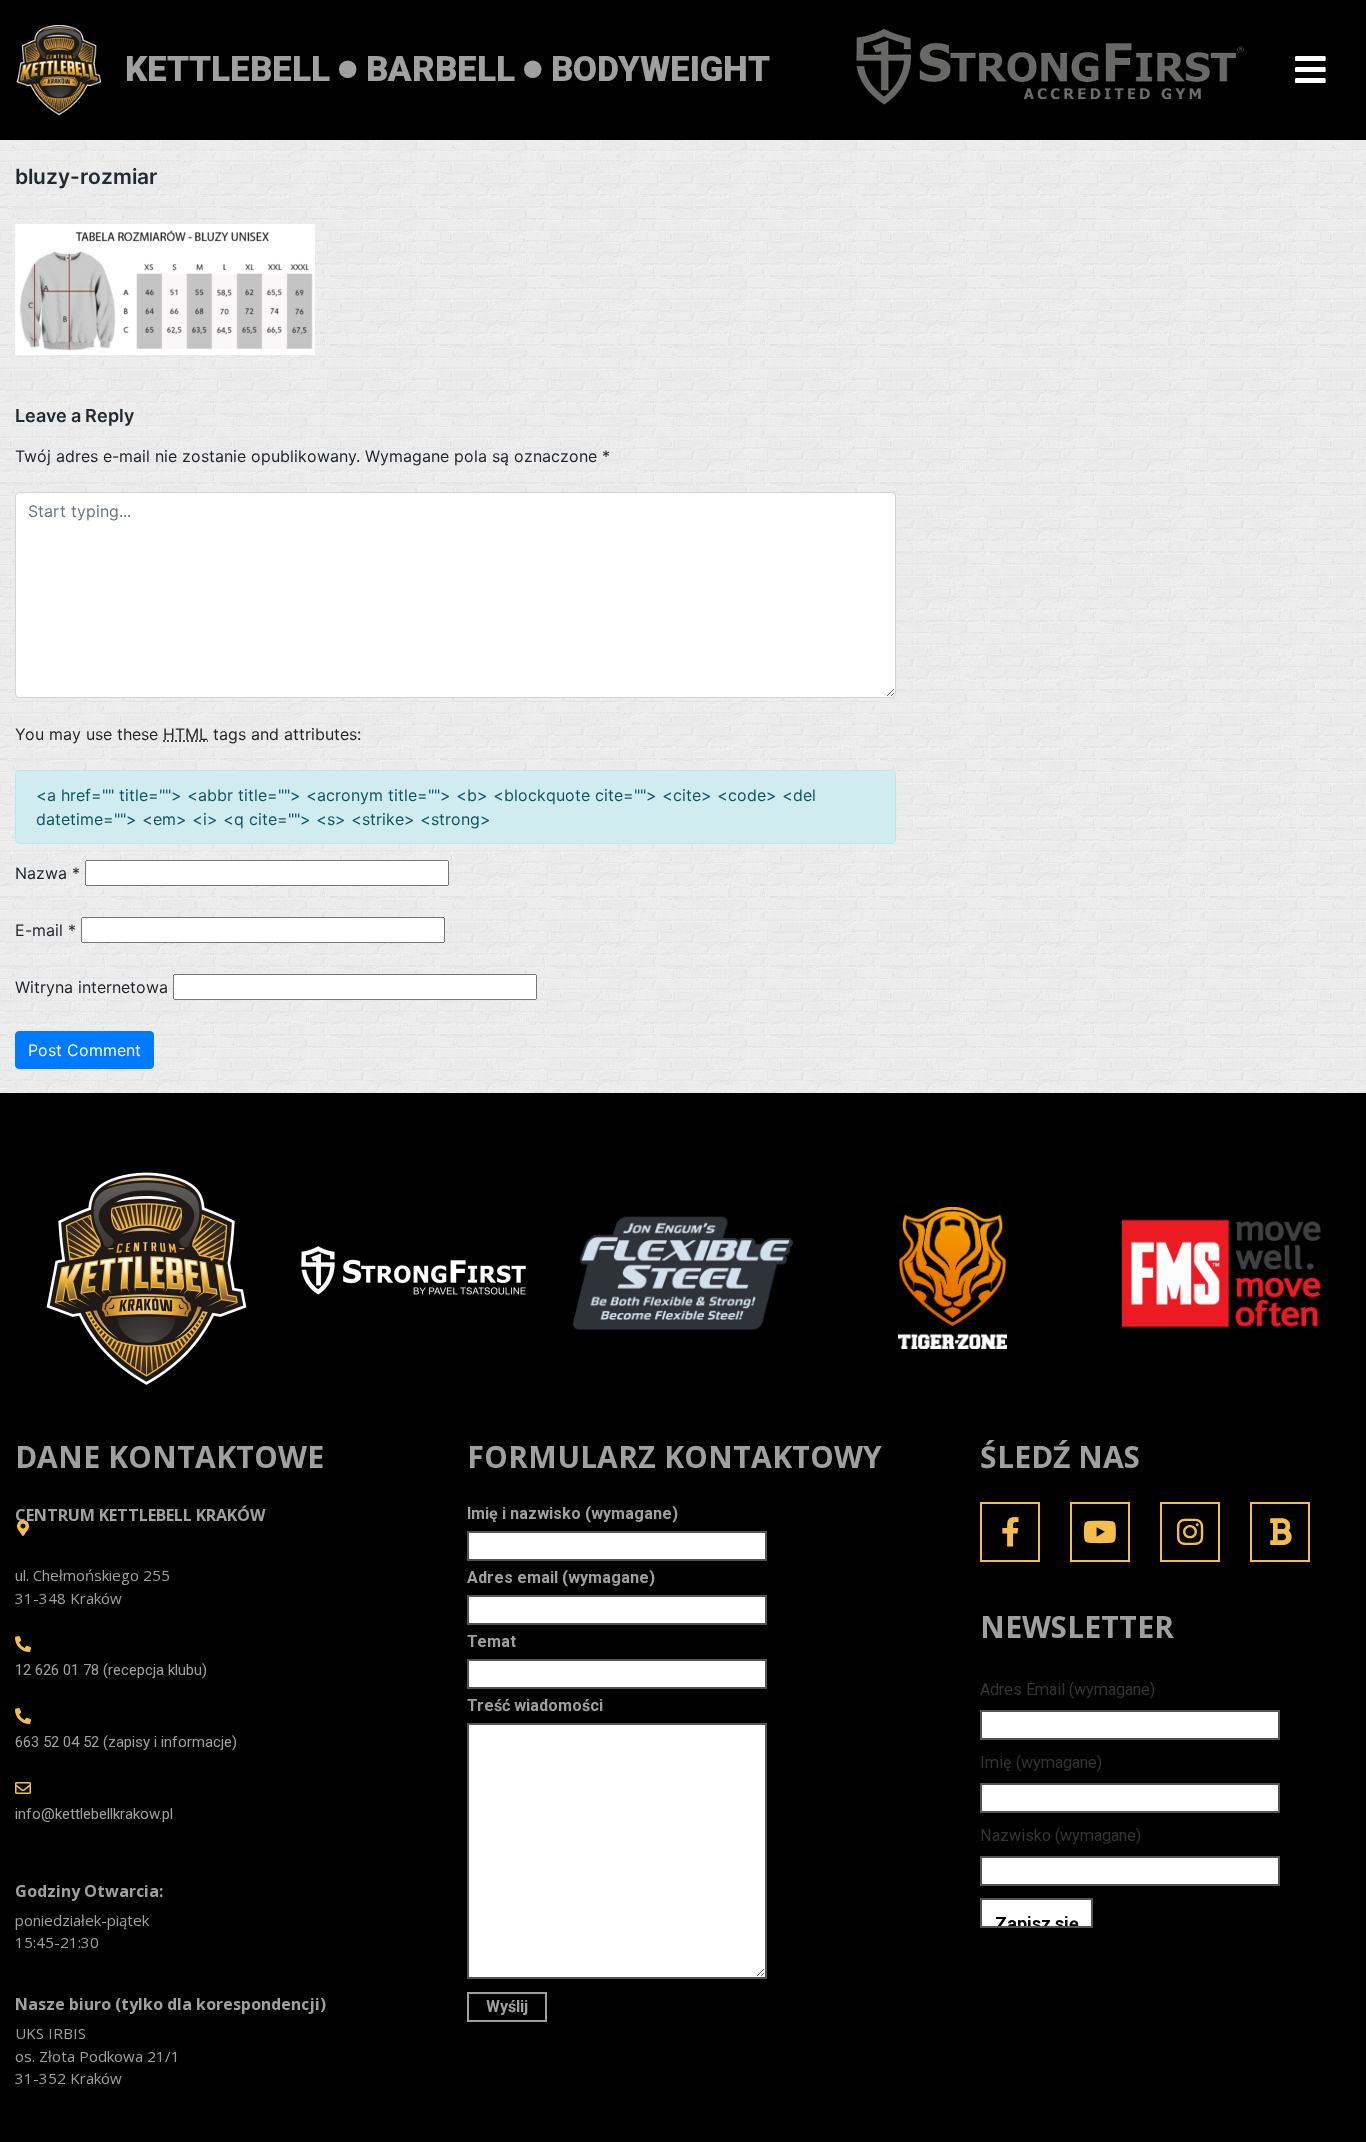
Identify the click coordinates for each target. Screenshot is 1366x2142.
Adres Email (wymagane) (1067, 1689)
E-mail (45, 930)
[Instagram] (1190, 1532)
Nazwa (47, 873)
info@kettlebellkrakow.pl (94, 1814)
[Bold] (1280, 1532)
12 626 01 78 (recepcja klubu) (111, 1670)
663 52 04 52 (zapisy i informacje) (126, 1742)
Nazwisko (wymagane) (1060, 1835)
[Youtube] (1100, 1532)
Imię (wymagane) (1041, 1762)
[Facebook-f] (1010, 1532)
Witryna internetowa (91, 987)
